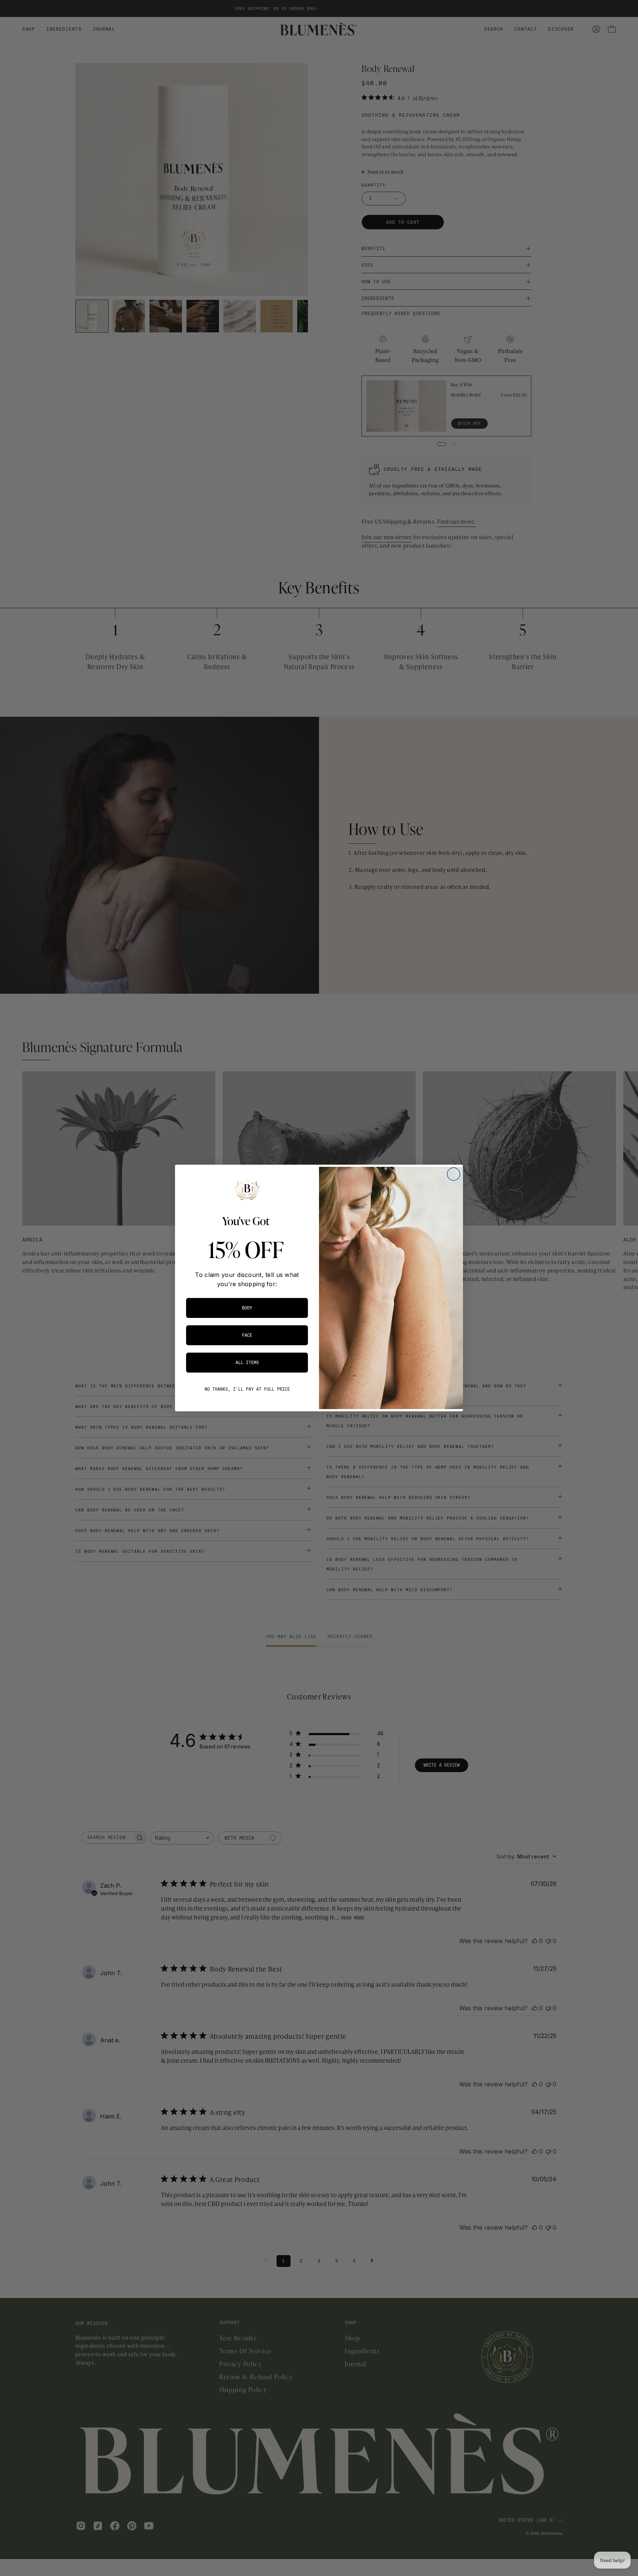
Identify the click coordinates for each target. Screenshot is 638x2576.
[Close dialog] (454, 1174)
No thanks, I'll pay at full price (247, 1389)
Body (247, 1308)
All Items (247, 1363)
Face (247, 1335)
